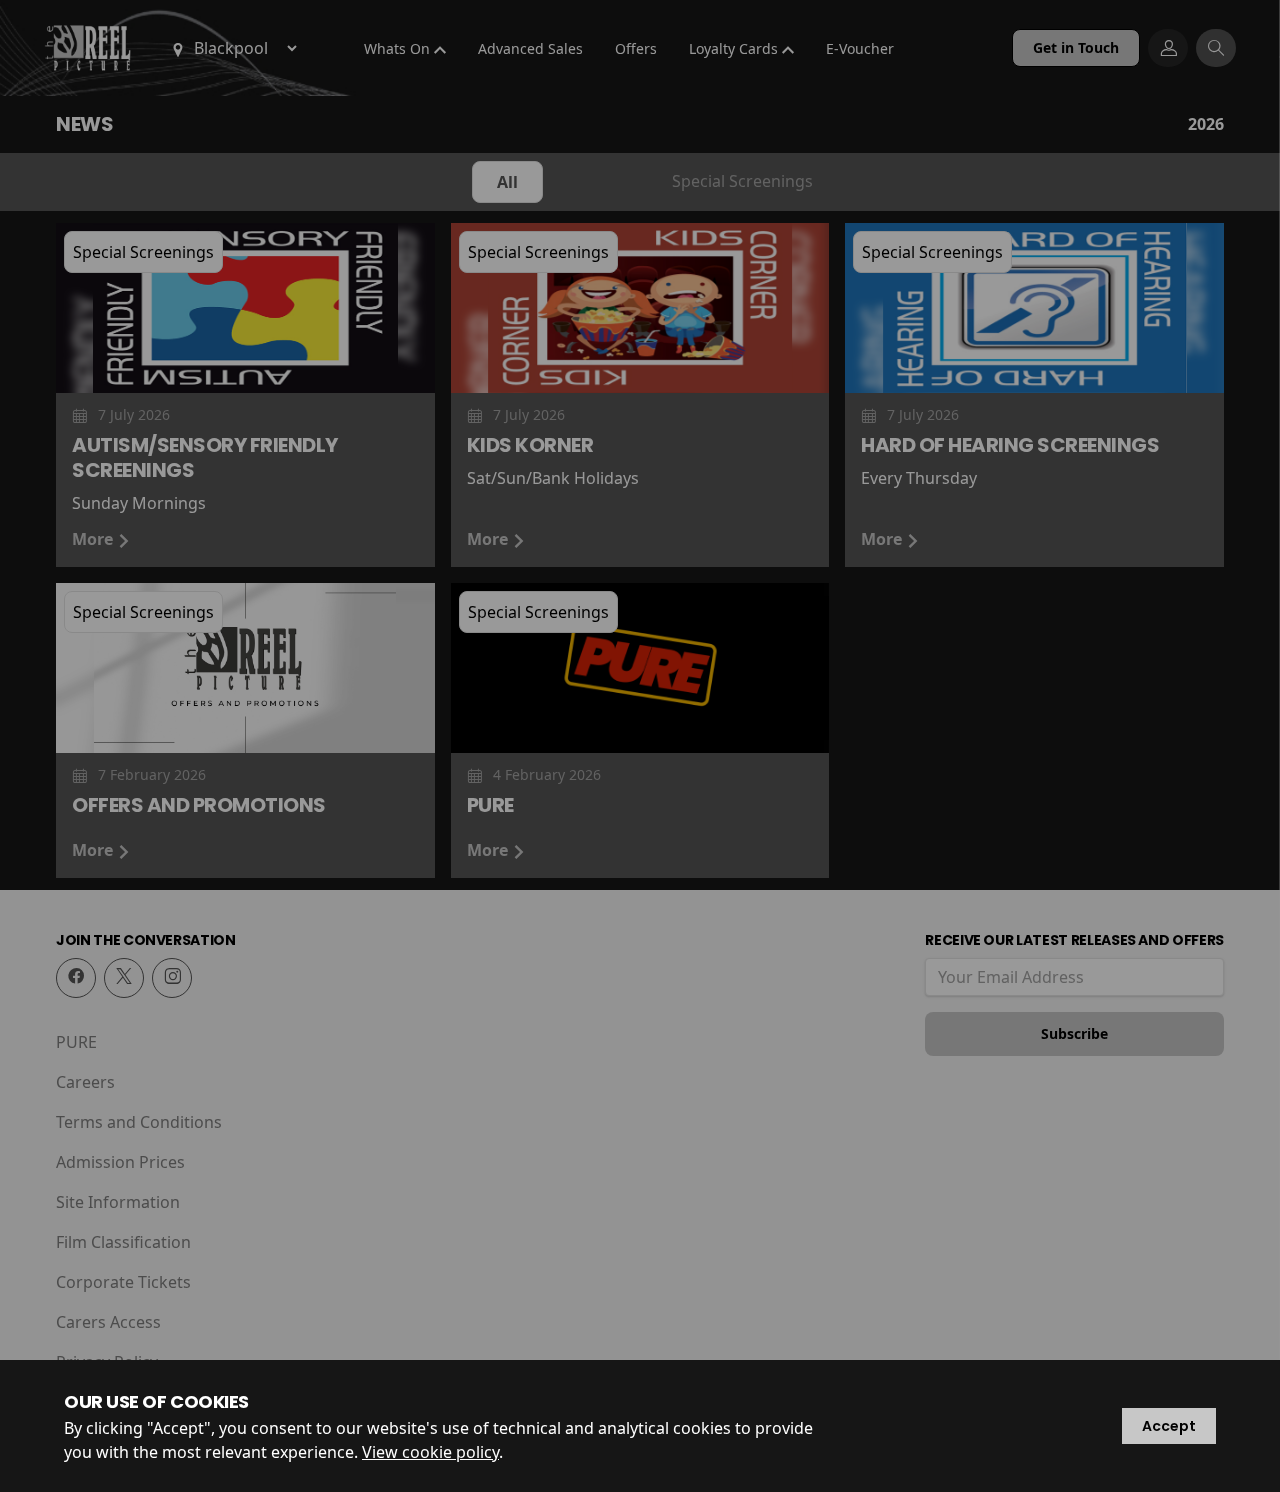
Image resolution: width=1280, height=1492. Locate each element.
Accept (1169, 1426)
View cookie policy (430, 1452)
